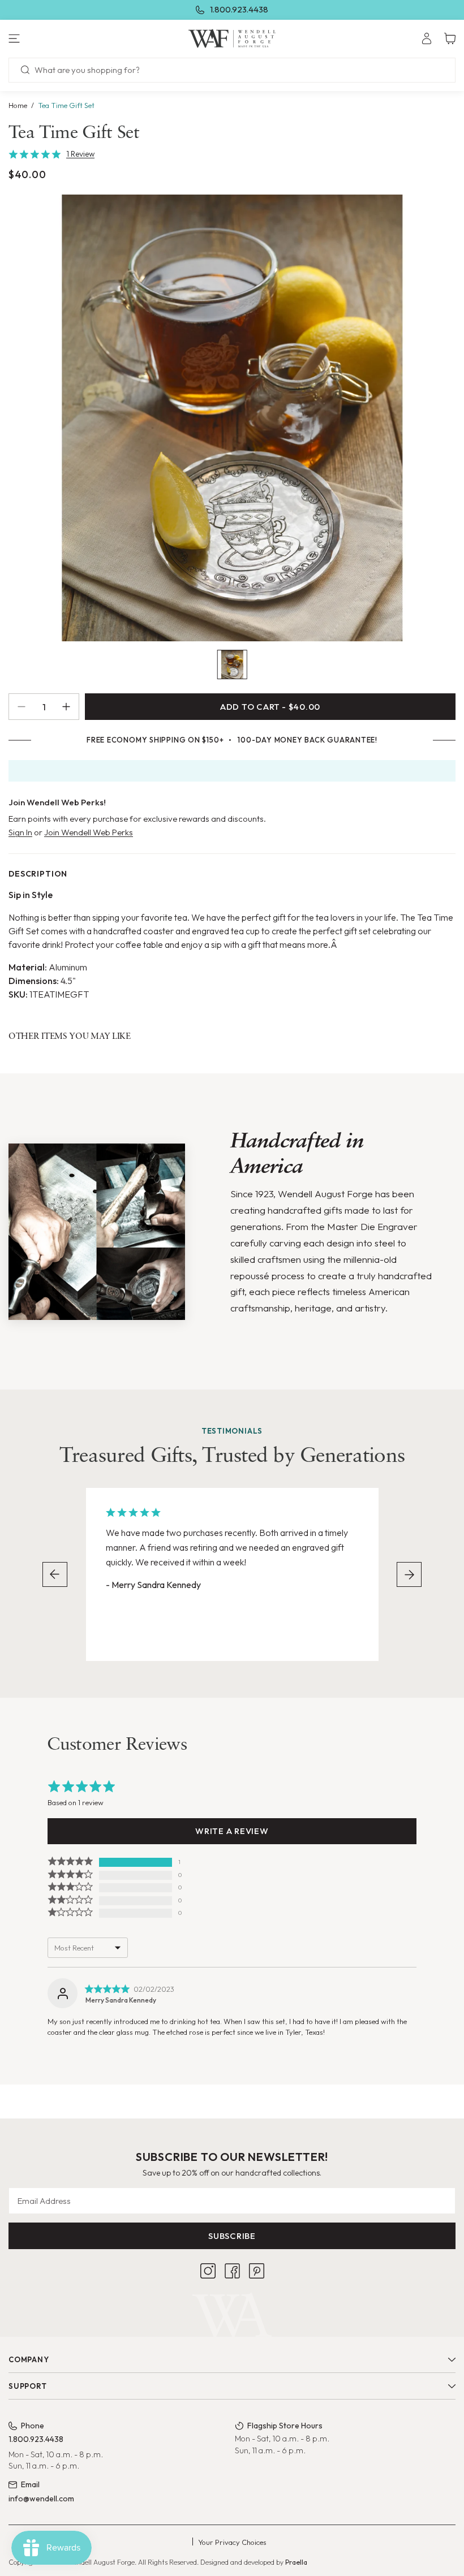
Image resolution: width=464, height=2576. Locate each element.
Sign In (20, 832)
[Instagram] (208, 2271)
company (29, 2359)
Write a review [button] (232, 1831)
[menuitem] (427, 38)
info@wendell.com (41, 2499)
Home (18, 105)
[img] (107, 1989)
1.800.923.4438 (239, 9)
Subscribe (232, 2236)
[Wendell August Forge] (232, 38)
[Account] (427, 38)
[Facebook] (232, 2271)
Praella (296, 2562)
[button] (77, 38)
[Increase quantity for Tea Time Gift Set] (70, 707)
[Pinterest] (257, 2271)
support (27, 2386)
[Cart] (450, 38)
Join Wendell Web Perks (89, 832)
